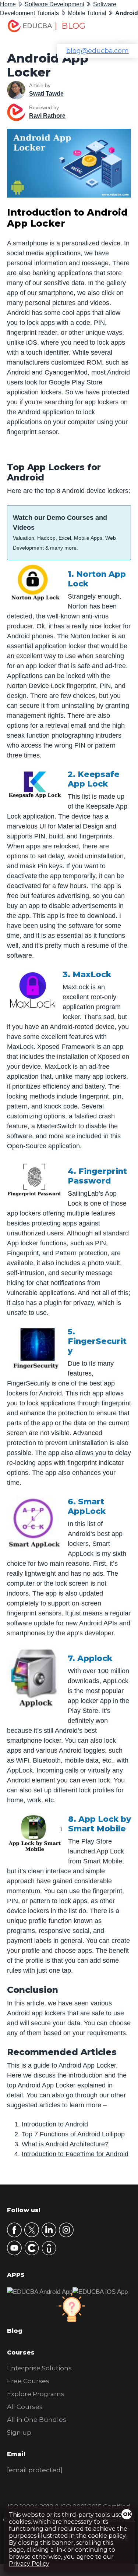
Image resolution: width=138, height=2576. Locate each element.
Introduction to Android (55, 2124)
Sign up (19, 2433)
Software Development (54, 4)
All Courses (25, 2407)
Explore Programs (36, 2394)
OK (127, 2514)
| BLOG (70, 26)
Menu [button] (118, 28)
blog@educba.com (98, 51)
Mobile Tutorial (87, 13)
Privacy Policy (29, 2564)
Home (8, 4)
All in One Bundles (37, 2420)
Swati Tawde (46, 94)
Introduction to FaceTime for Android (75, 2154)
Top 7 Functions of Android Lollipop (73, 2134)
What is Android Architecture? (65, 2144)
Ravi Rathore (47, 116)
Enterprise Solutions (39, 2368)
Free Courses (28, 2381)
